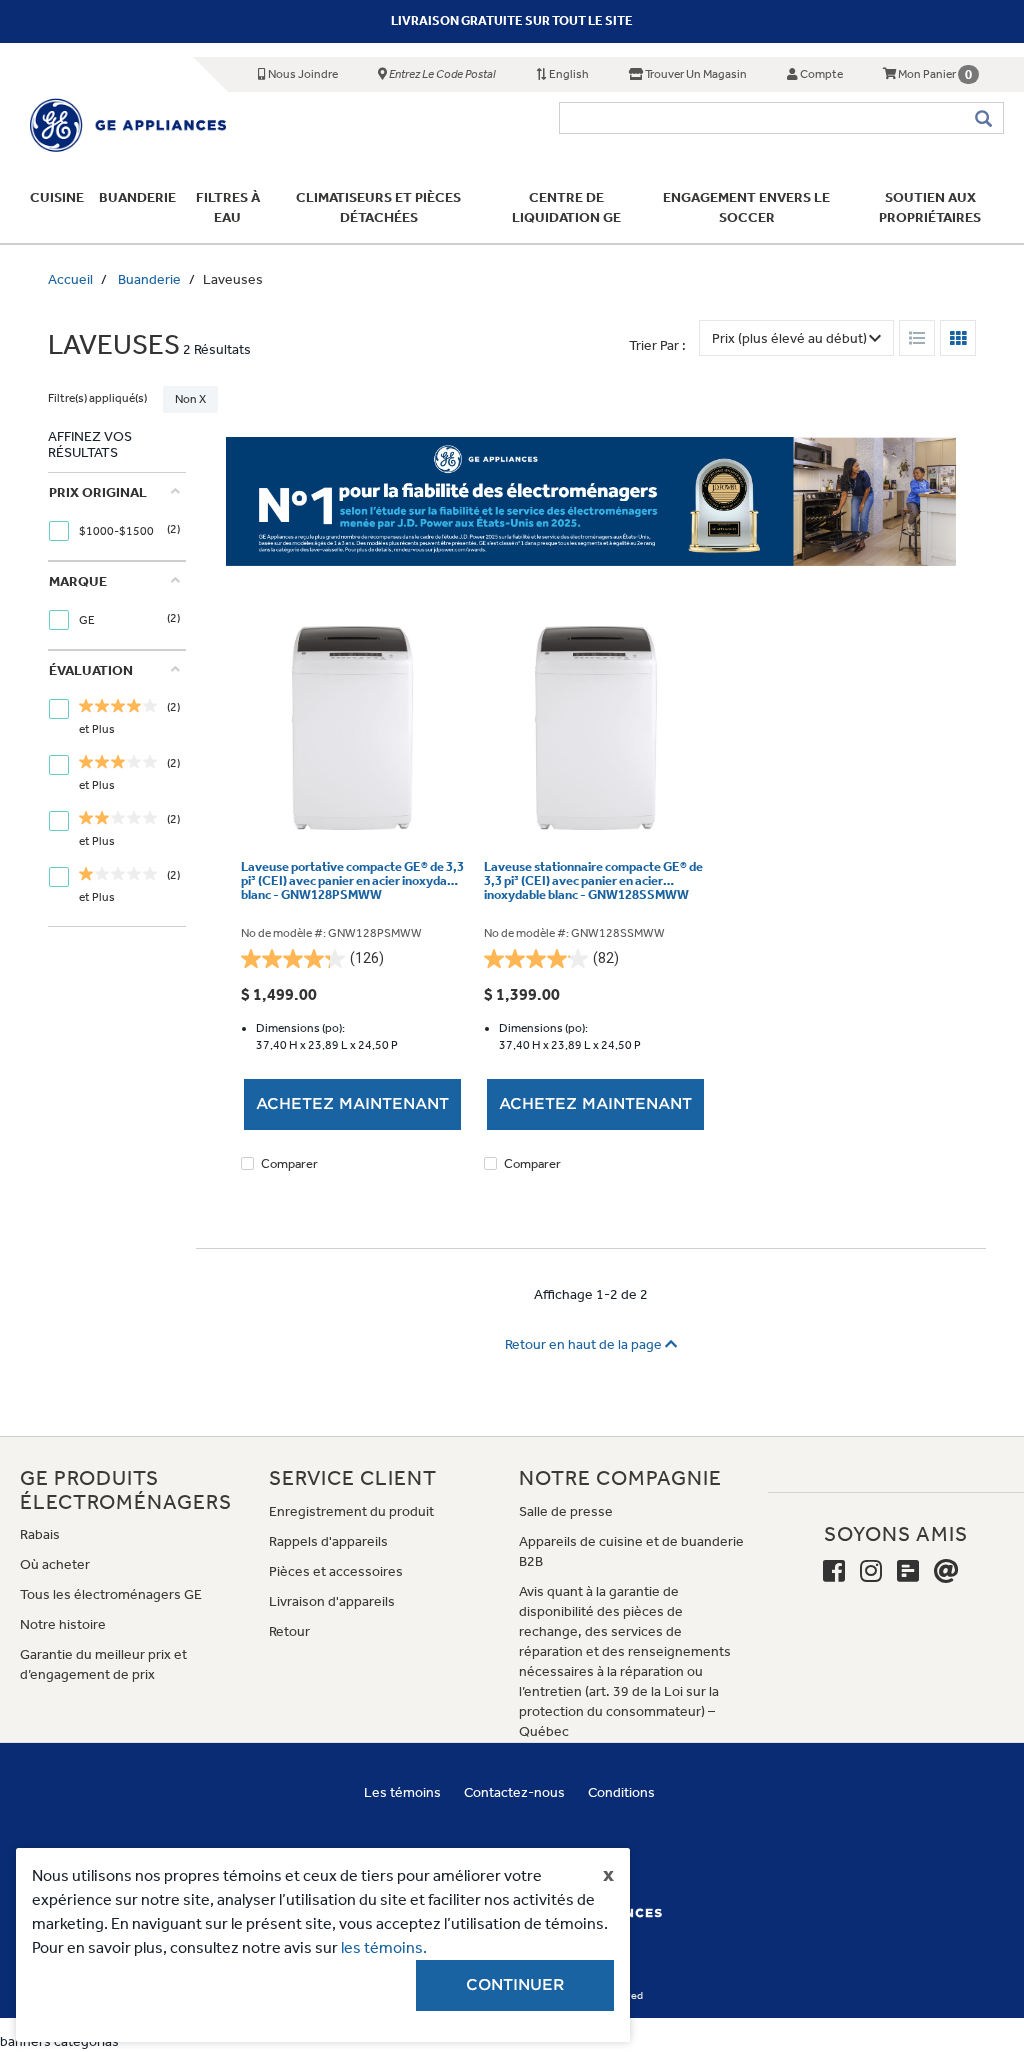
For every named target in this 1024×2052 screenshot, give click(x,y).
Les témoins (402, 1792)
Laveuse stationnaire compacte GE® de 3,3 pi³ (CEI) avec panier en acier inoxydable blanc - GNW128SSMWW (593, 881)
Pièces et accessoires (336, 1571)
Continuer (515, 1985)
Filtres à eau (228, 207)
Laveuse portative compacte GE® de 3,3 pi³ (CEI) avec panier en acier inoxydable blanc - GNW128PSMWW (352, 881)
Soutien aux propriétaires (931, 207)
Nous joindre (302, 74)
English (568, 74)
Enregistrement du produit (351, 1511)
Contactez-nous (514, 1792)
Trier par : (657, 345)
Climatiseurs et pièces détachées (378, 207)
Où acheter (55, 1564)
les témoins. (384, 1947)
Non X (190, 399)
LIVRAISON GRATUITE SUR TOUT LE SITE (512, 20)
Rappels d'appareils (328, 1541)
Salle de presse (566, 1511)
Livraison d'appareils (332, 1601)
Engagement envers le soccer (746, 207)
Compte (820, 74)
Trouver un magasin (695, 74)
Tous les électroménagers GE (111, 1594)
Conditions (621, 1792)
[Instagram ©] (871, 1572)
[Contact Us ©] (946, 1572)
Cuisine (57, 197)
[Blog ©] (908, 1572)
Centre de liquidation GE (566, 207)
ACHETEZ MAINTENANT (352, 1104)
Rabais (40, 1534)
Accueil (70, 279)
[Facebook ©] (834, 1572)
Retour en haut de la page (585, 1344)
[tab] (114, 516)
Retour (289, 1631)
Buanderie (137, 197)
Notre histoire (63, 1624)
